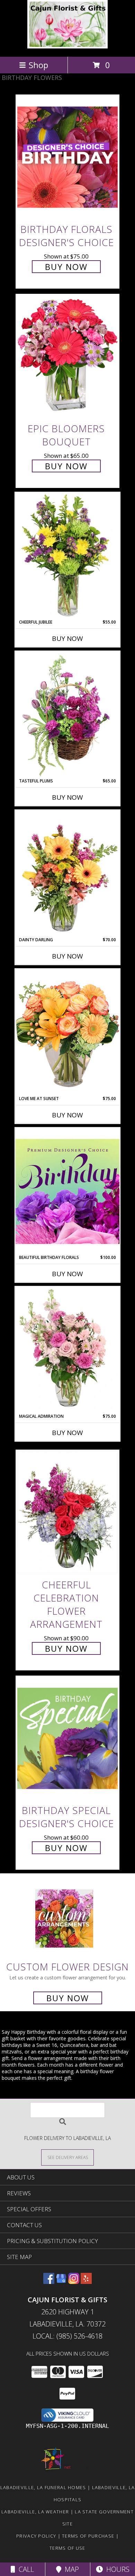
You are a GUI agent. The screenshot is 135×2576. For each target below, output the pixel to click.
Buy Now (66, 267)
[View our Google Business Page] (61, 2282)
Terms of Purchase (88, 2536)
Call (25, 2569)
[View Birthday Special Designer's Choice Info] (67, 1738)
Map (70, 2569)
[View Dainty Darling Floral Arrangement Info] (67, 873)
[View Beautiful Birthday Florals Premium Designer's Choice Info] (67, 1191)
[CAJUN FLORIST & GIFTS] (68, 47)
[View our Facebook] (49, 2282)
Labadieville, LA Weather (35, 2512)
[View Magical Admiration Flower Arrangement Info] (67, 1350)
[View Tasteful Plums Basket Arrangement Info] (67, 715)
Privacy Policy (36, 2536)
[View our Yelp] (86, 2282)
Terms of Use (67, 2548)
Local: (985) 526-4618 (67, 2336)
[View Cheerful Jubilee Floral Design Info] (67, 556)
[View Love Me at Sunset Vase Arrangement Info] (67, 1032)
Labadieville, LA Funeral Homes (43, 2487)
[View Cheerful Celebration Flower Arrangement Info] (67, 1512)
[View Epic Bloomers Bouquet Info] (67, 357)
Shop (38, 65)
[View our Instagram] (74, 2282)
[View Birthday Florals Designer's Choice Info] (67, 157)
